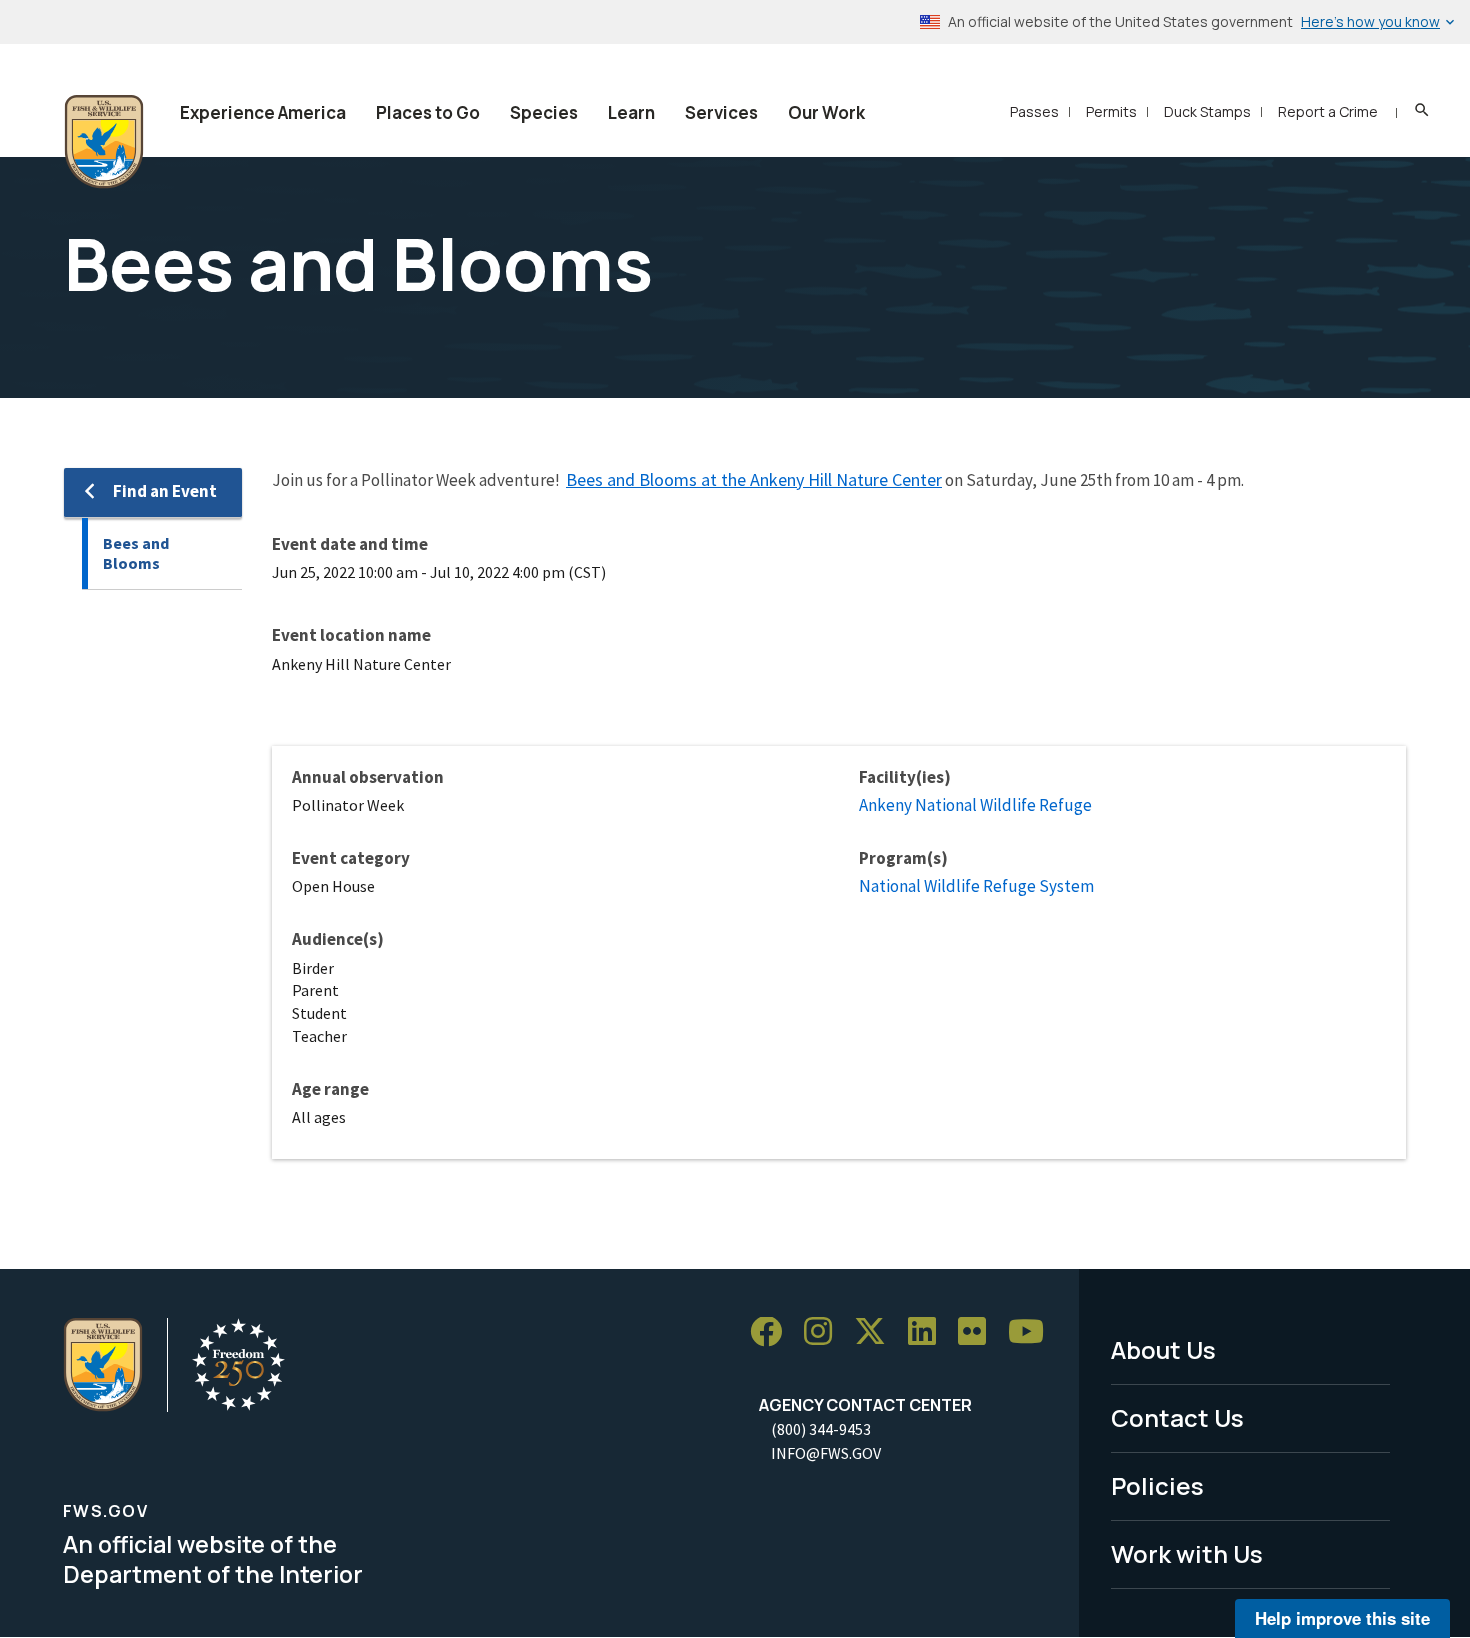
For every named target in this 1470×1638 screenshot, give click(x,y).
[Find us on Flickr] (979, 1332)
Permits (1111, 111)
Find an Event (165, 491)
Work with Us (1187, 1553)
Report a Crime (1328, 111)
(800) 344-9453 (821, 1429)
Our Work (826, 112)
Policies (1157, 1485)
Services (721, 112)
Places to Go (428, 112)
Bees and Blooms (136, 553)
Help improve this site (1342, 1618)
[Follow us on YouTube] (1033, 1332)
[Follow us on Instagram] (825, 1332)
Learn (631, 112)
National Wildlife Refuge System (976, 886)
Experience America (263, 112)
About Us (1163, 1349)
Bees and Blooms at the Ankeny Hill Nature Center (754, 479)
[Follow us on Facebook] (773, 1332)
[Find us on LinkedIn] (929, 1332)
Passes (1034, 111)
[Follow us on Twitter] (877, 1332)
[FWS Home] (104, 142)
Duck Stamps (1207, 111)
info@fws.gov (826, 1453)
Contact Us (1177, 1417)
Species (544, 112)
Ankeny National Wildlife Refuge (975, 805)
